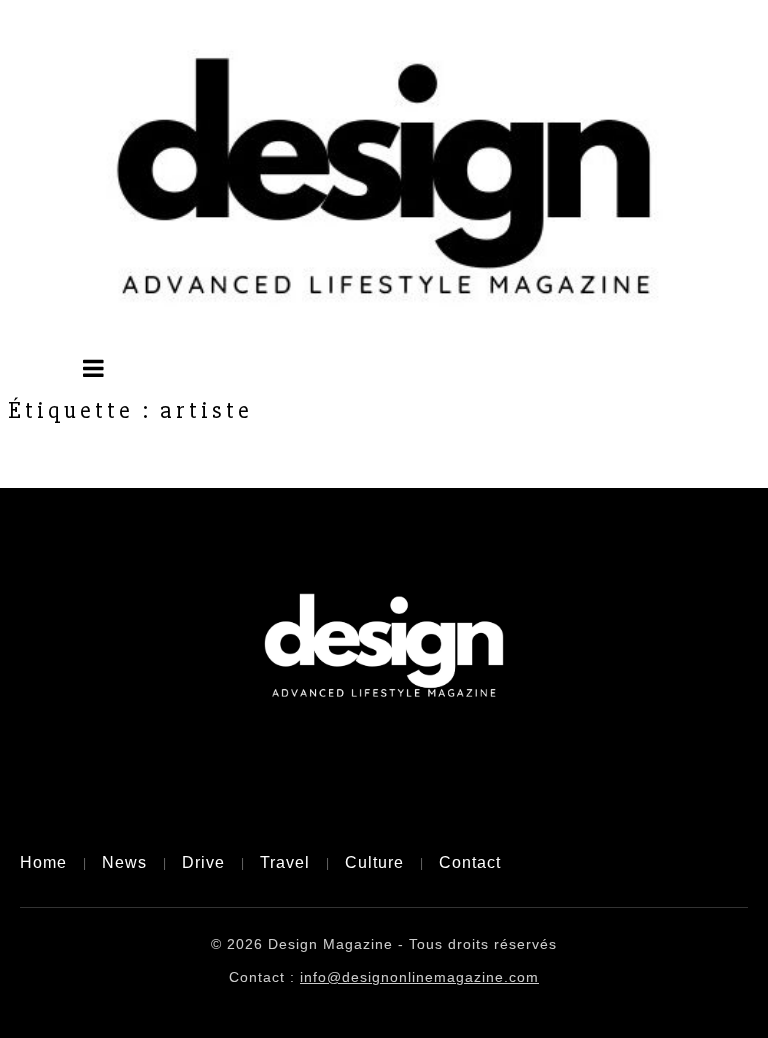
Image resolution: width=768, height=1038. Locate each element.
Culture (374, 862)
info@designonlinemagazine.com (419, 977)
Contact (470, 862)
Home (43, 862)
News (124, 862)
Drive (203, 862)
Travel (285, 862)
